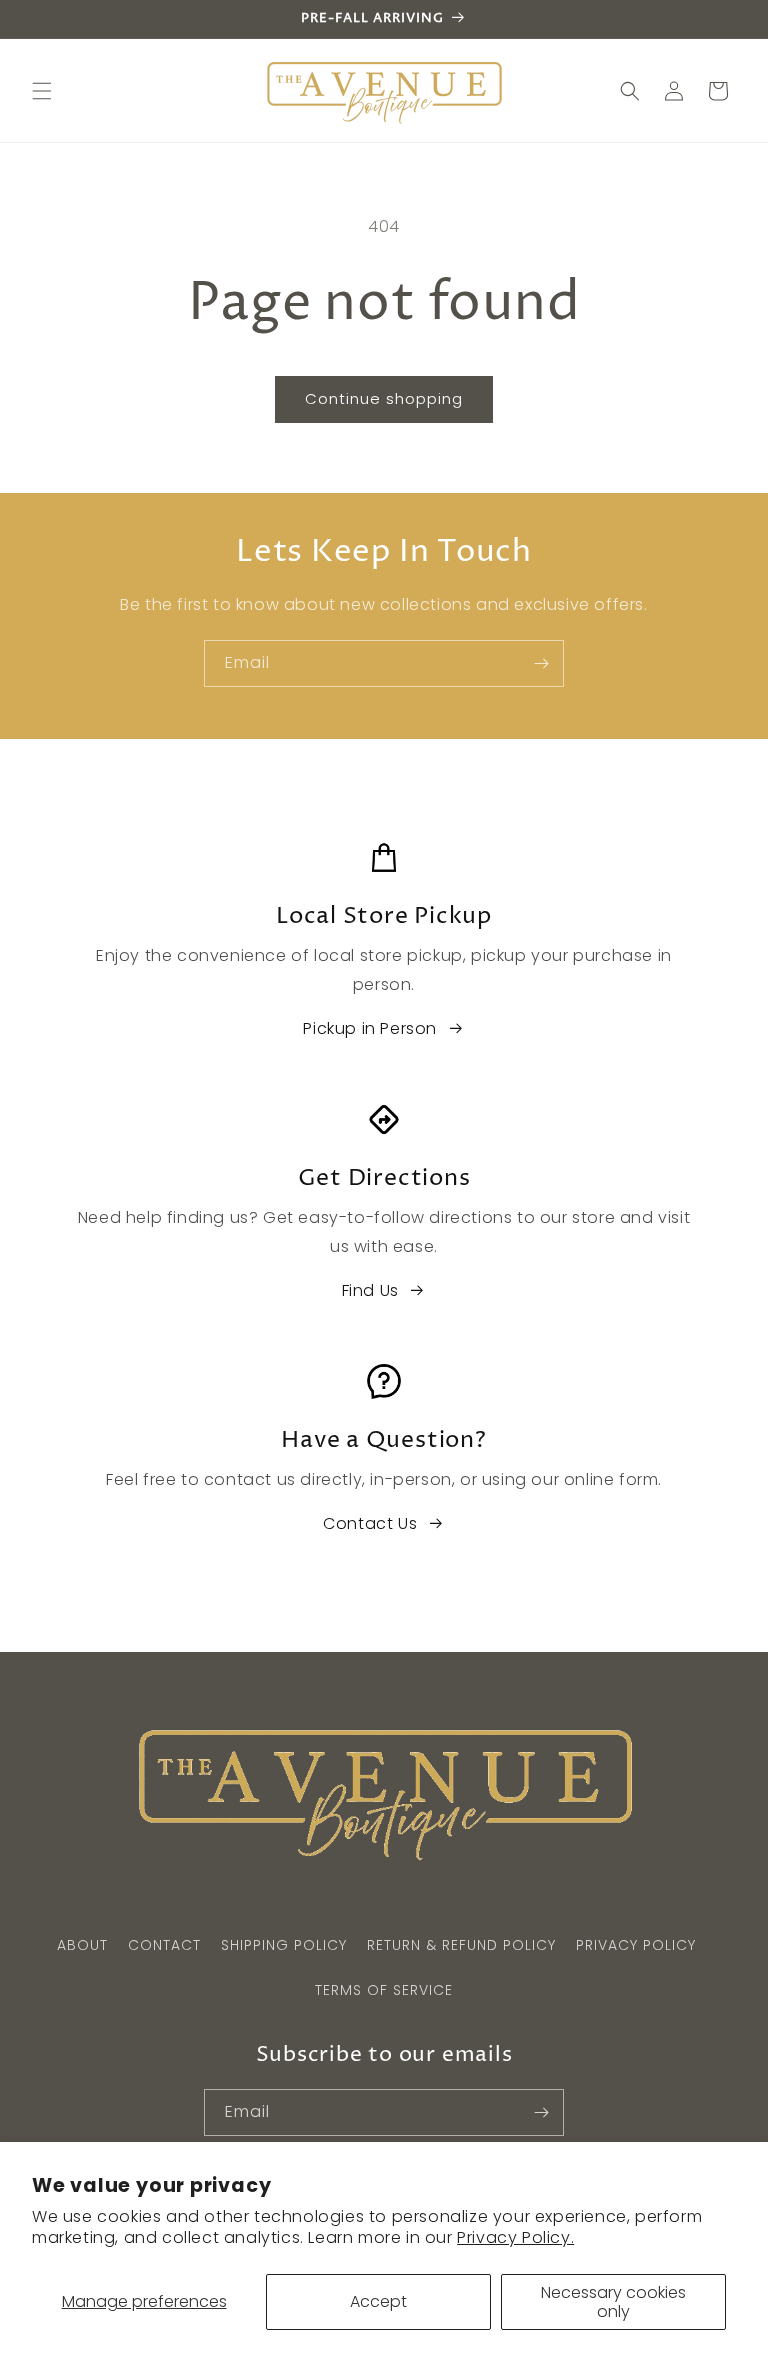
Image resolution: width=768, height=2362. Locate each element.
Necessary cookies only (613, 2302)
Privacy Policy (636, 1945)
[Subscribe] (541, 663)
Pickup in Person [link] (370, 1028)
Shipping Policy (284, 1945)
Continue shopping (384, 398)
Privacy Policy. (515, 2237)
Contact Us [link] (370, 1523)
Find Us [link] (370, 1290)
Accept (378, 2301)
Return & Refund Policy (461, 1945)
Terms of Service (384, 1990)
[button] (42, 91)
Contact (164, 1945)
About (82, 1945)
